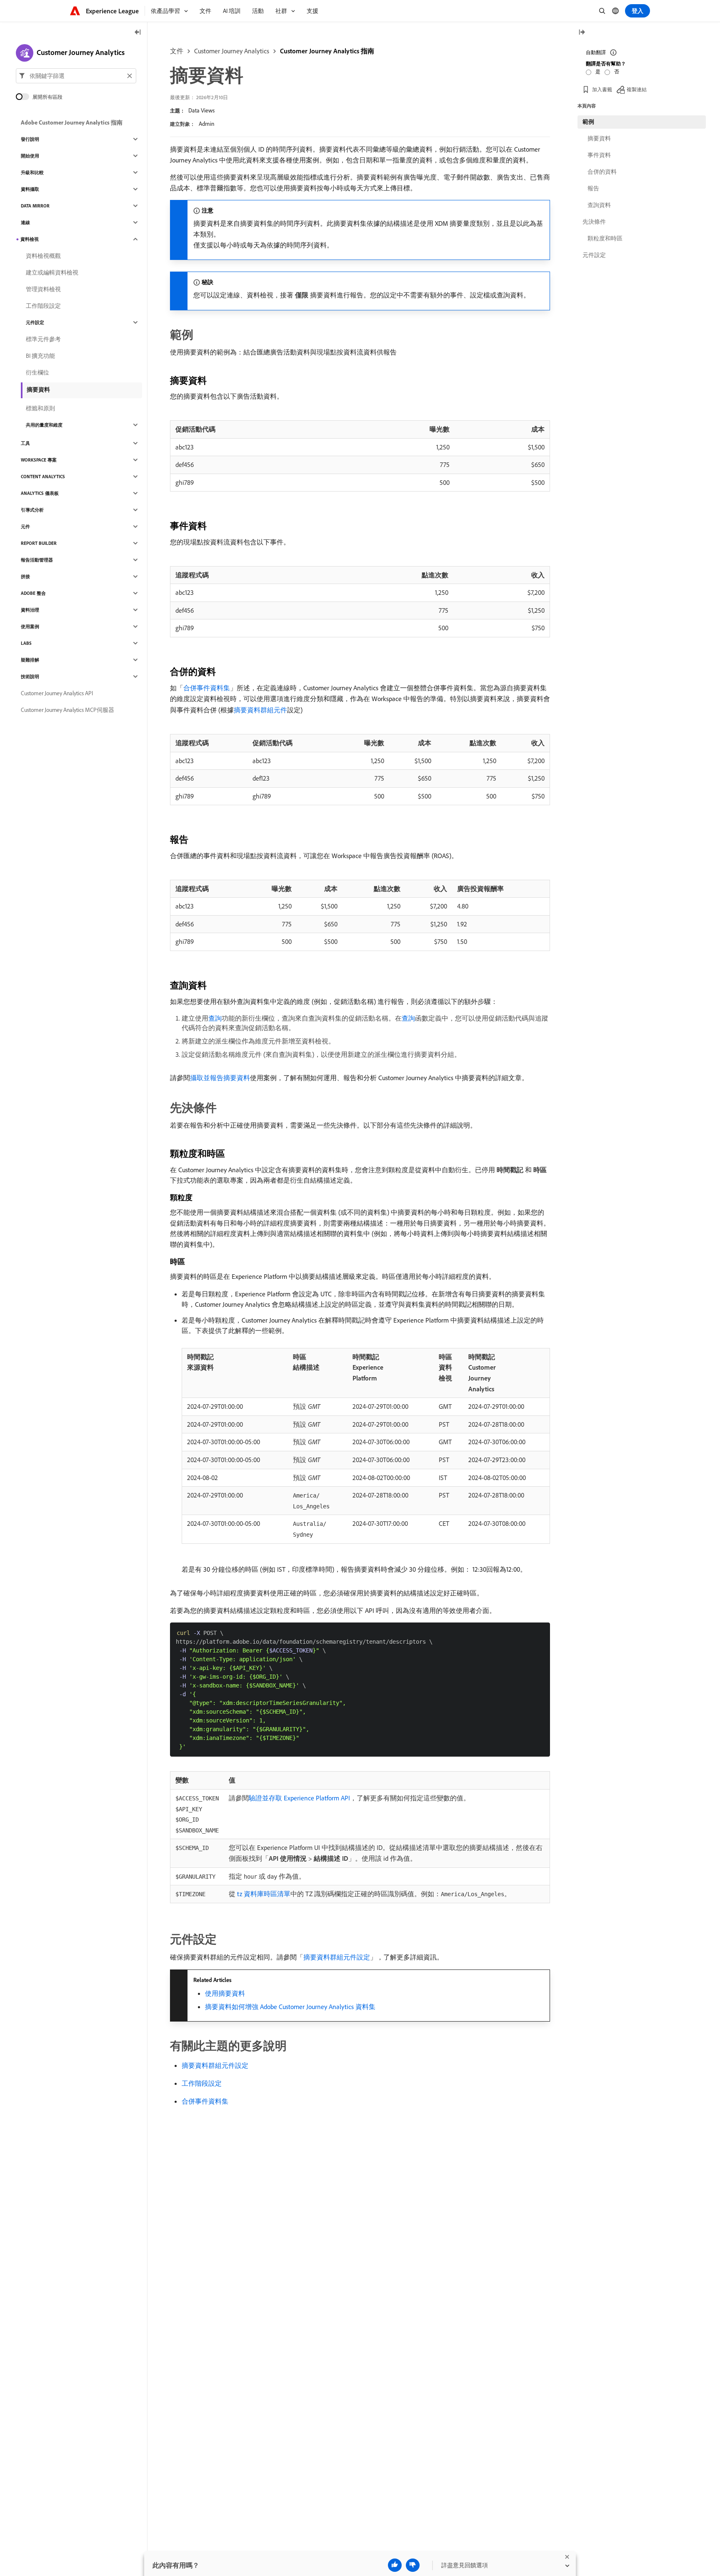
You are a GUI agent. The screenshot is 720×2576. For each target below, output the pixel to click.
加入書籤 (602, 89)
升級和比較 (32, 172)
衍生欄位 (37, 372)
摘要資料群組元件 (260, 710)
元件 (25, 527)
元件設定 (35, 322)
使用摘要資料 (225, 1993)
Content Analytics (43, 477)
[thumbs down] (413, 2565)
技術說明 (30, 676)
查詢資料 (599, 205)
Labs (26, 643)
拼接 (25, 577)
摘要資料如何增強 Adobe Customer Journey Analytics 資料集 (290, 2007)
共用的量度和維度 (44, 425)
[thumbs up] (395, 2565)
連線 (25, 222)
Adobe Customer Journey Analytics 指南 (72, 122)
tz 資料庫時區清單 (264, 1894)
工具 (25, 443)
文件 (177, 51)
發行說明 (30, 139)
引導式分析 (32, 510)
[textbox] (76, 76)
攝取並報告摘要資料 (220, 1078)
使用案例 (30, 627)
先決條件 (594, 222)
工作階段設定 (202, 2083)
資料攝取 (30, 189)
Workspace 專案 (39, 460)
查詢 (215, 1018)
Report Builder (39, 543)
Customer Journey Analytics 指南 (327, 51)
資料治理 (30, 610)
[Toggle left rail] (138, 33)
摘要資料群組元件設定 (337, 1957)
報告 (593, 188)
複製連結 (637, 89)
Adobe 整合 (33, 593)
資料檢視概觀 (43, 256)
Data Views (201, 110)
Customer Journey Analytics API (57, 693)
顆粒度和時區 (605, 238)
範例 (588, 122)
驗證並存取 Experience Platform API (299, 1798)
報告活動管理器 (37, 560)
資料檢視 (30, 239)
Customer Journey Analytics (232, 51)
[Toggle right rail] (582, 33)
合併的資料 (602, 172)
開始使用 (30, 156)
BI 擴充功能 (40, 356)
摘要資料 (38, 389)
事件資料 (599, 155)
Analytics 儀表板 (40, 493)
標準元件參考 (43, 339)
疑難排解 (30, 660)
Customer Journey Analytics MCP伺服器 (67, 710)
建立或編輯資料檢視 (52, 272)
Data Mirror (35, 206)
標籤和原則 (40, 408)
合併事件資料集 (207, 688)
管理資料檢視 (43, 289)
